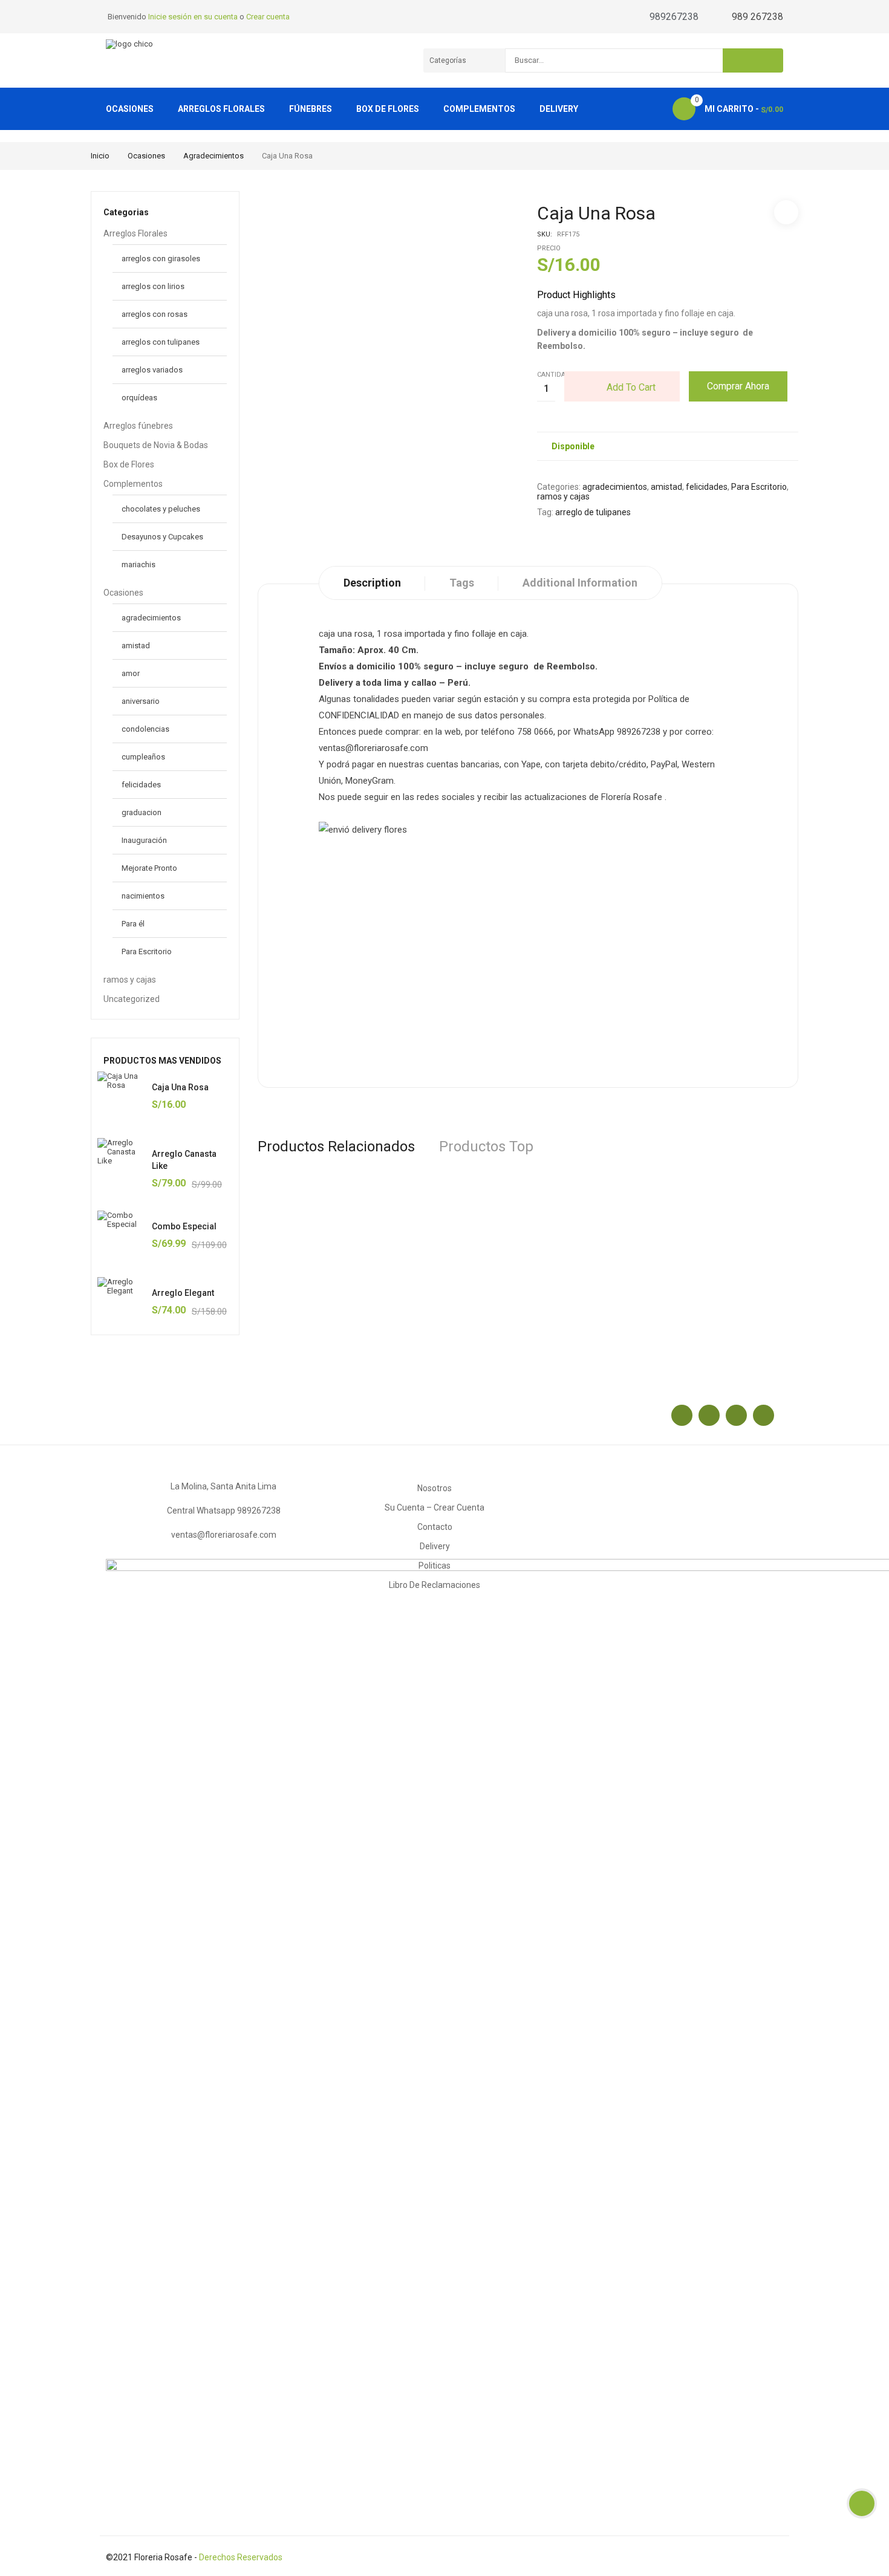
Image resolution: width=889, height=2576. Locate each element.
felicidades (141, 785)
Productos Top (486, 1147)
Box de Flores (129, 464)
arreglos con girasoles (161, 259)
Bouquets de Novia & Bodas (156, 445)
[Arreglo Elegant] (122, 1301)
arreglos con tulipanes (161, 342)
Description (372, 583)
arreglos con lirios (153, 286)
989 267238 (757, 17)
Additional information (580, 583)
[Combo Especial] (122, 1235)
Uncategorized (132, 999)
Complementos (133, 484)
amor (131, 673)
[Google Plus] (736, 1415)
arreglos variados (152, 370)
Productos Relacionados (336, 1147)
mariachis (138, 564)
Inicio (100, 156)
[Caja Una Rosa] (122, 1096)
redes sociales (446, 797)
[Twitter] (709, 1415)
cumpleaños (143, 757)
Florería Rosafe (632, 797)
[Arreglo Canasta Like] (122, 1162)
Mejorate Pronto (149, 868)
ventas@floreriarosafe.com (224, 1535)
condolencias (145, 729)
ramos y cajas (130, 980)
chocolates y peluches (161, 509)
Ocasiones (146, 156)
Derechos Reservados (241, 2557)
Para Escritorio (147, 951)
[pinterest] (764, 1415)
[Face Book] (682, 1415)
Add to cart (631, 387)
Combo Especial (184, 1226)
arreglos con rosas (155, 314)
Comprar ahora (738, 386)
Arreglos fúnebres (138, 426)
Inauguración (144, 840)
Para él (133, 924)
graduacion (142, 812)
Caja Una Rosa (180, 1087)
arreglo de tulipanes (593, 512)
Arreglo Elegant (183, 1293)
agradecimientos (213, 156)
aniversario (141, 701)
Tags (462, 583)
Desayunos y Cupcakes (162, 537)
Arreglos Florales (135, 233)
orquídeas (139, 398)
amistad (136, 646)
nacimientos (143, 896)
